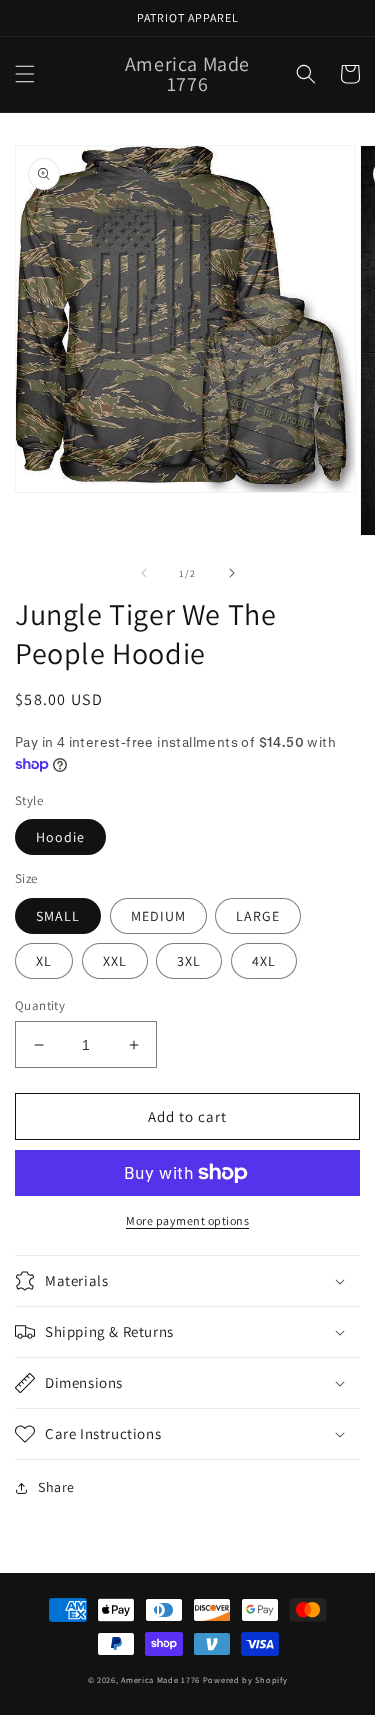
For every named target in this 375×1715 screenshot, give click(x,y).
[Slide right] (232, 573)
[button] (25, 74)
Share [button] (56, 1487)
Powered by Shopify (245, 1679)
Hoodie (60, 837)
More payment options (187, 1220)
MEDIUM (158, 916)
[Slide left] (144, 573)
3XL (189, 961)
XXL (115, 961)
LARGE (258, 916)
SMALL (58, 916)
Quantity (40, 1005)
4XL (264, 961)
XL (44, 961)
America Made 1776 (160, 1679)
